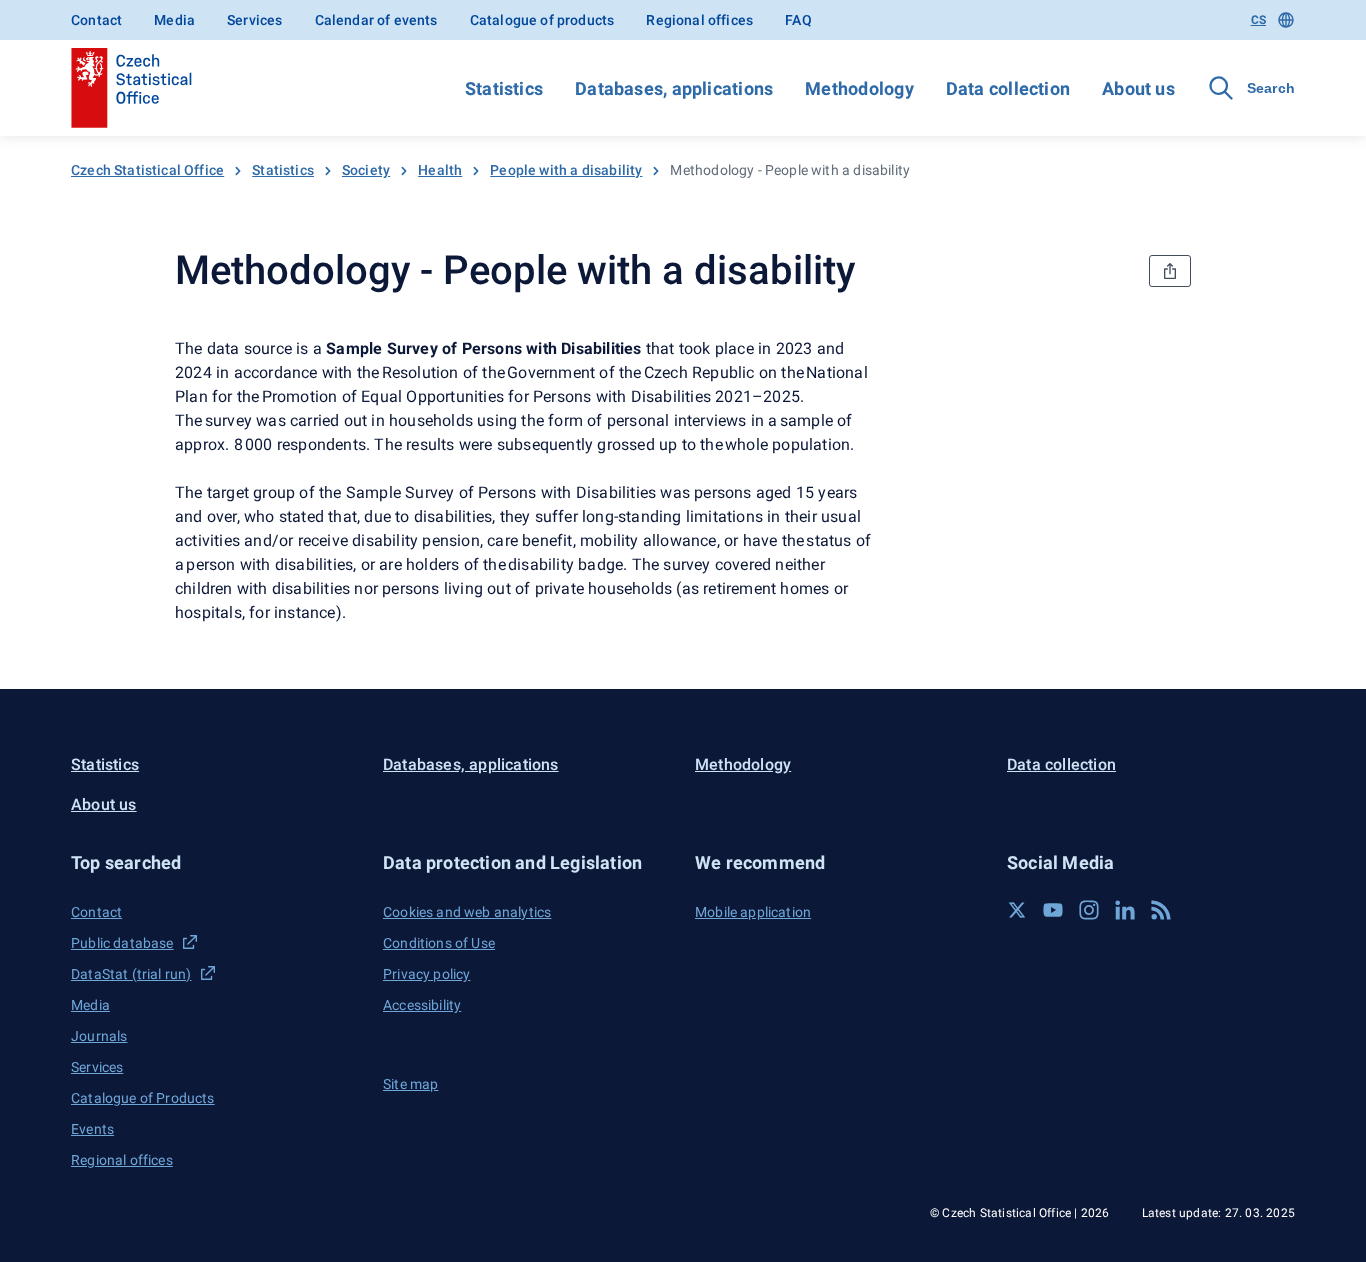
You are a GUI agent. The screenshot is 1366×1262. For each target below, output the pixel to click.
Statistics (504, 88)
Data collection (1008, 88)
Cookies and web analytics (467, 912)
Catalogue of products (542, 20)
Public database (122, 943)
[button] (215, 862)
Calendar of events (376, 20)
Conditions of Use (439, 943)
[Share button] (1170, 271)
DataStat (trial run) (131, 974)
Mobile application (753, 912)
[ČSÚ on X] (1017, 910)
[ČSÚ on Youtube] (1053, 910)
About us (1138, 88)
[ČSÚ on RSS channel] (1161, 910)
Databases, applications (674, 88)
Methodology (859, 88)
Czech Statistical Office (147, 170)
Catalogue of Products (143, 1098)
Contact (96, 20)
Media (174, 20)
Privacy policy (426, 974)
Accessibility (422, 1005)
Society (366, 170)
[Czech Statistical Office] (131, 88)
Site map (410, 1084)
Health (440, 170)
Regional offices (699, 20)
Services (254, 20)
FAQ (798, 20)
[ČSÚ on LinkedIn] (1125, 910)
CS (1258, 20)
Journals (99, 1036)
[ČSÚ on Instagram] (1089, 910)
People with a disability (566, 170)
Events (92, 1129)
